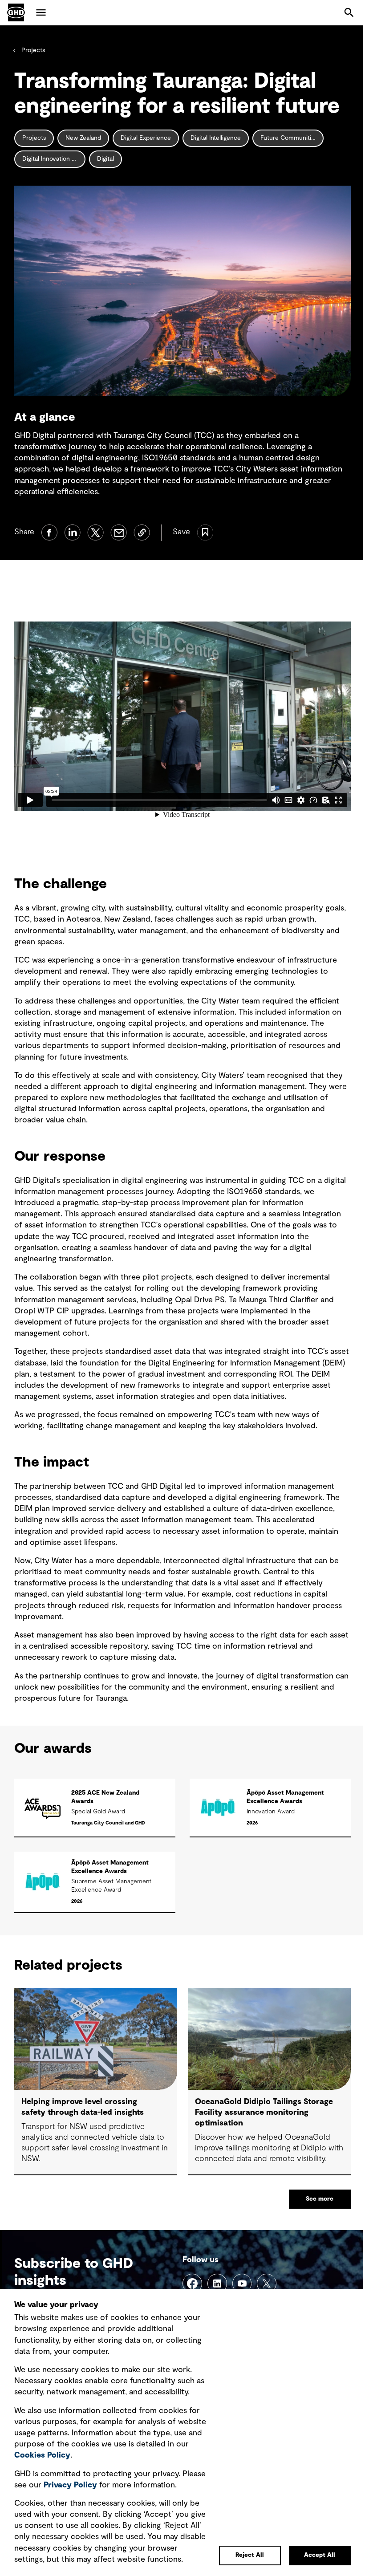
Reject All (250, 2555)
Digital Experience (146, 138)
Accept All (320, 2555)
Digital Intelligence (216, 138)
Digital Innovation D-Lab (54, 159)
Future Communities (289, 138)
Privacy (70, 2485)
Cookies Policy (42, 2455)
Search (349, 12)
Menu (41, 12)
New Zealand (83, 138)
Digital (105, 159)
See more (320, 2199)
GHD (16, 12)
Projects (33, 50)
